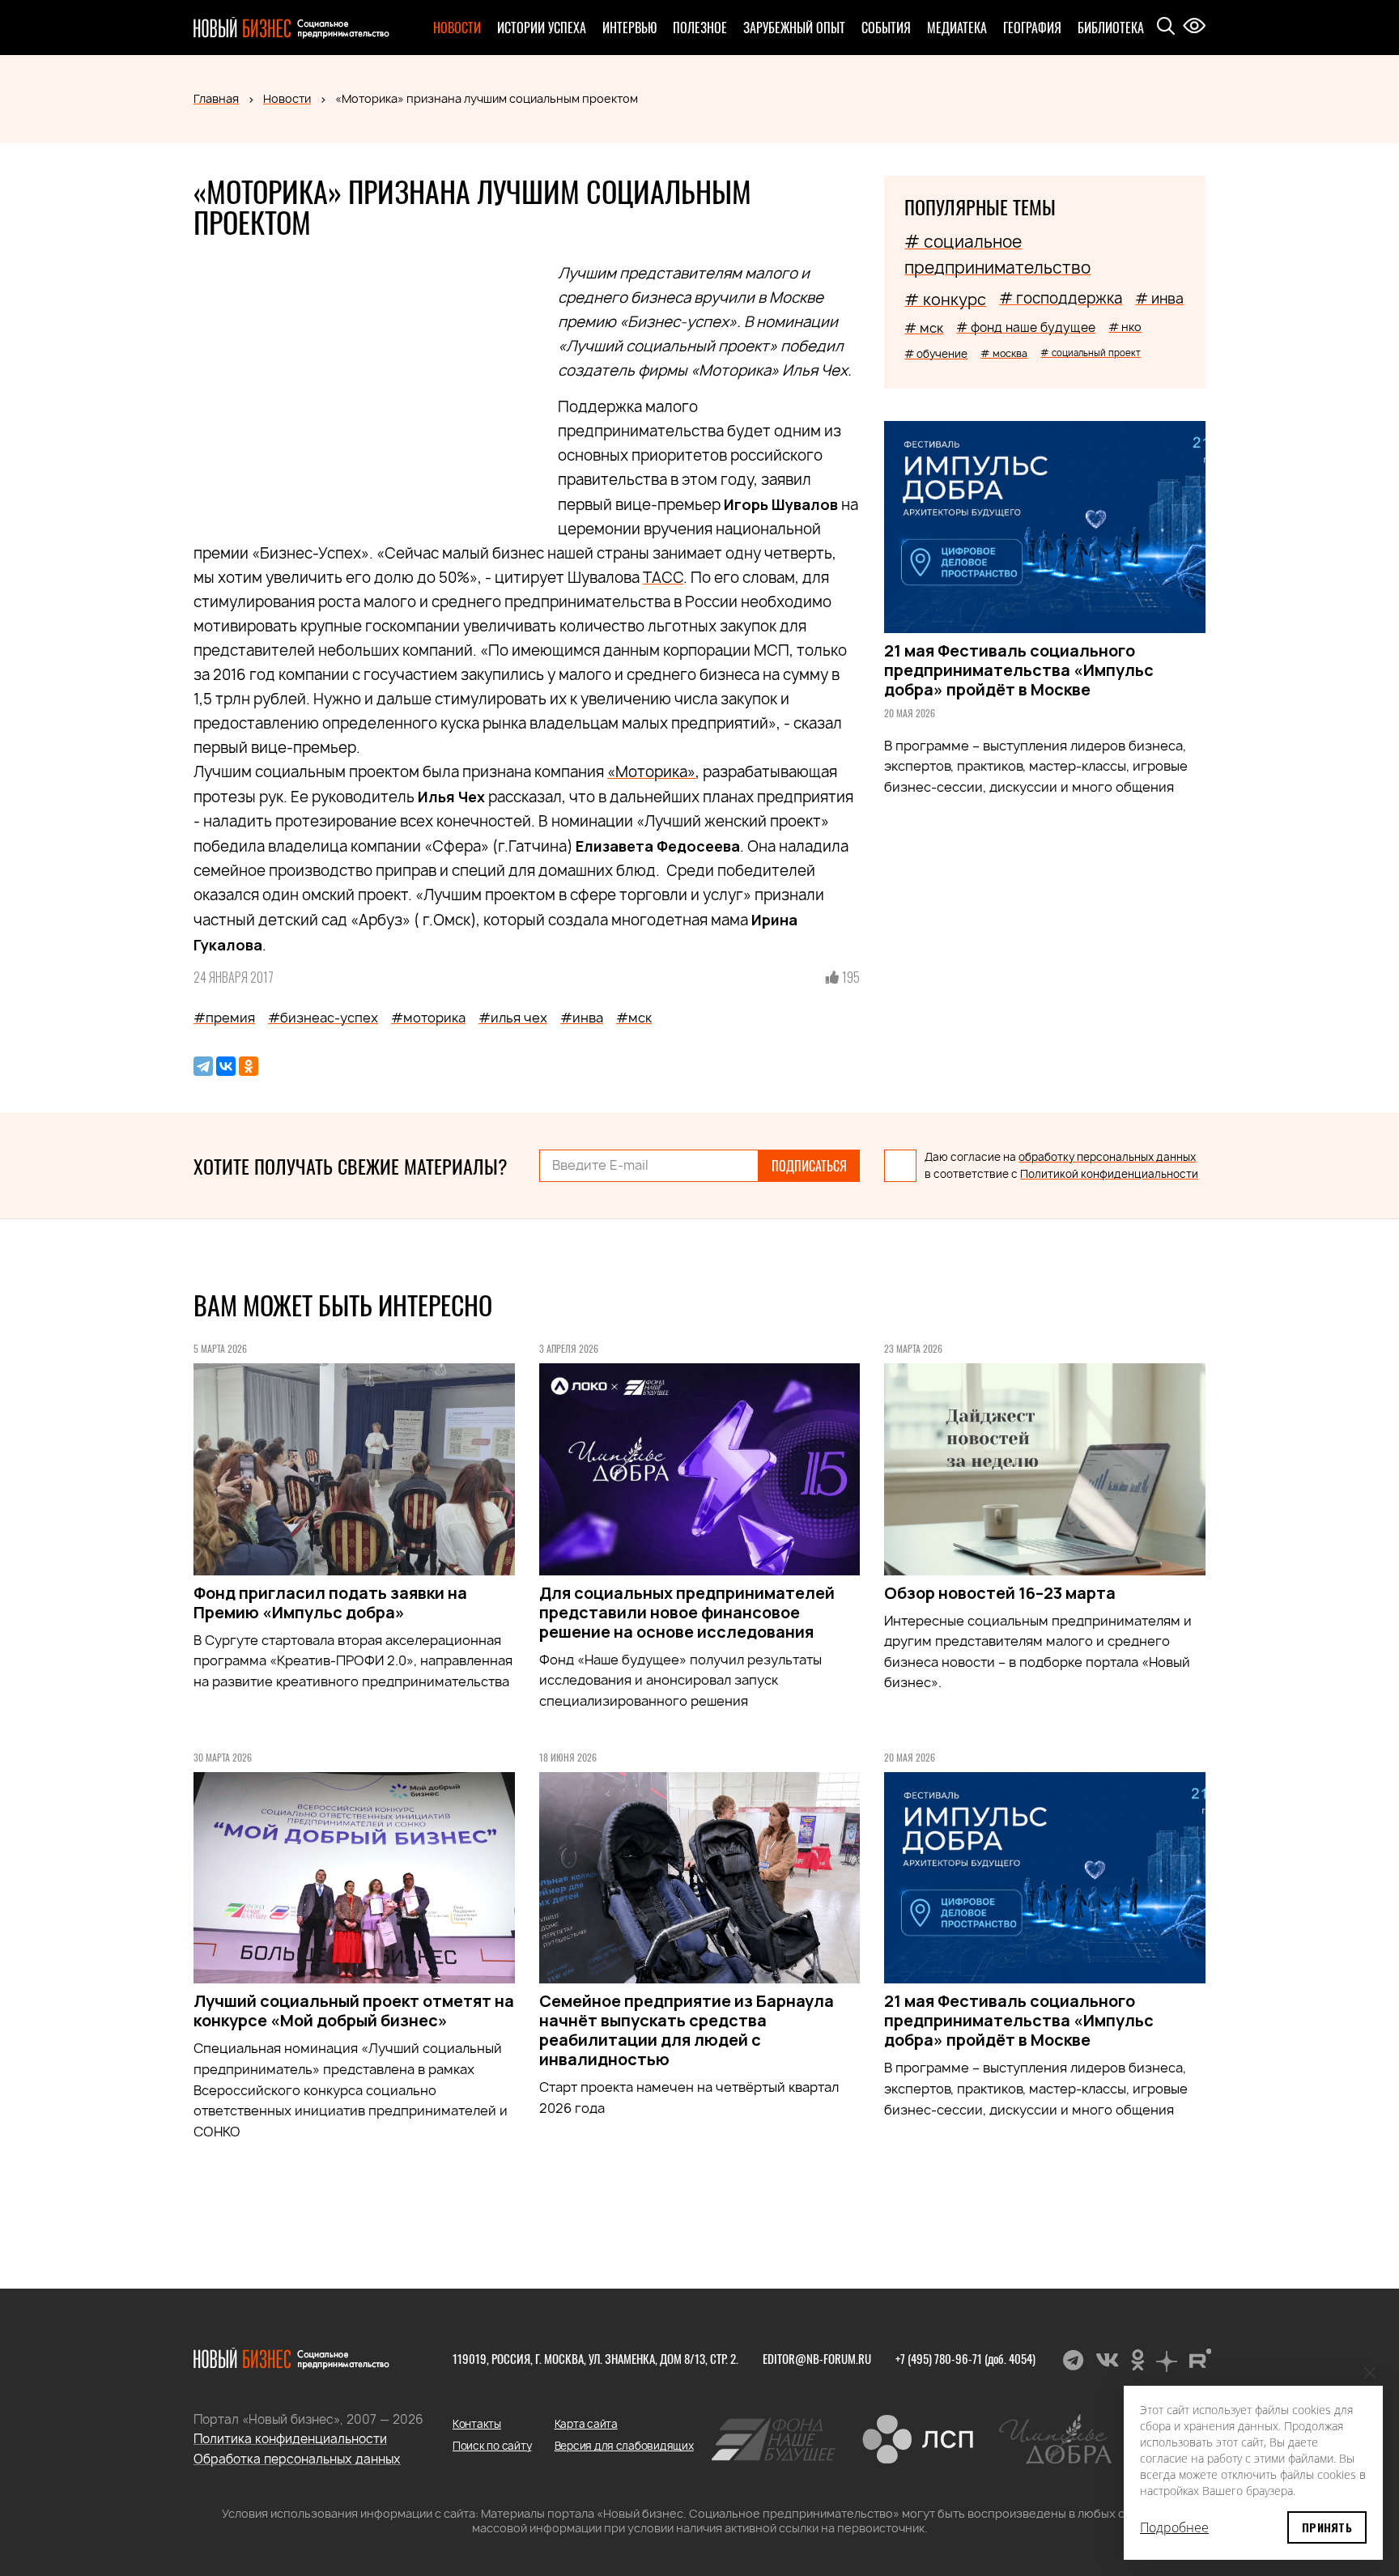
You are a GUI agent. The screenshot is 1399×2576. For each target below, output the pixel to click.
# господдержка (1061, 298)
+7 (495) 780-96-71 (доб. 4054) (965, 2358)
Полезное (700, 28)
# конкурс (945, 300)
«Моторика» (651, 772)
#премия (224, 1018)
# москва (1004, 353)
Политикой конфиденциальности (1109, 1174)
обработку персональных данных (1107, 1157)
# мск (924, 328)
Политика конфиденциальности (290, 2439)
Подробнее (1174, 2527)
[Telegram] (203, 1066)
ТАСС (663, 578)
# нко (1125, 327)
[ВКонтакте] (226, 1066)
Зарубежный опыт (794, 28)
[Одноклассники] (249, 1066)
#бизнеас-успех (323, 1018)
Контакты (477, 2424)
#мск (634, 1018)
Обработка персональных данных (297, 2459)
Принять (1327, 2527)
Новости (457, 28)
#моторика (428, 1018)
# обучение (936, 354)
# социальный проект (1091, 353)
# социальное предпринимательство (997, 255)
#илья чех (513, 1018)
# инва (1159, 298)
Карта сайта (586, 2424)
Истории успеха (542, 28)
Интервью (629, 28)
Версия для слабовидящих (624, 2446)
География (1032, 28)
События (886, 28)
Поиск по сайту (492, 2446)
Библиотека (1111, 28)
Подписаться (809, 1166)
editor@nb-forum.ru (817, 2358)
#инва (582, 1018)
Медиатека (957, 28)
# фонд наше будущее (1026, 327)
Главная (216, 98)
